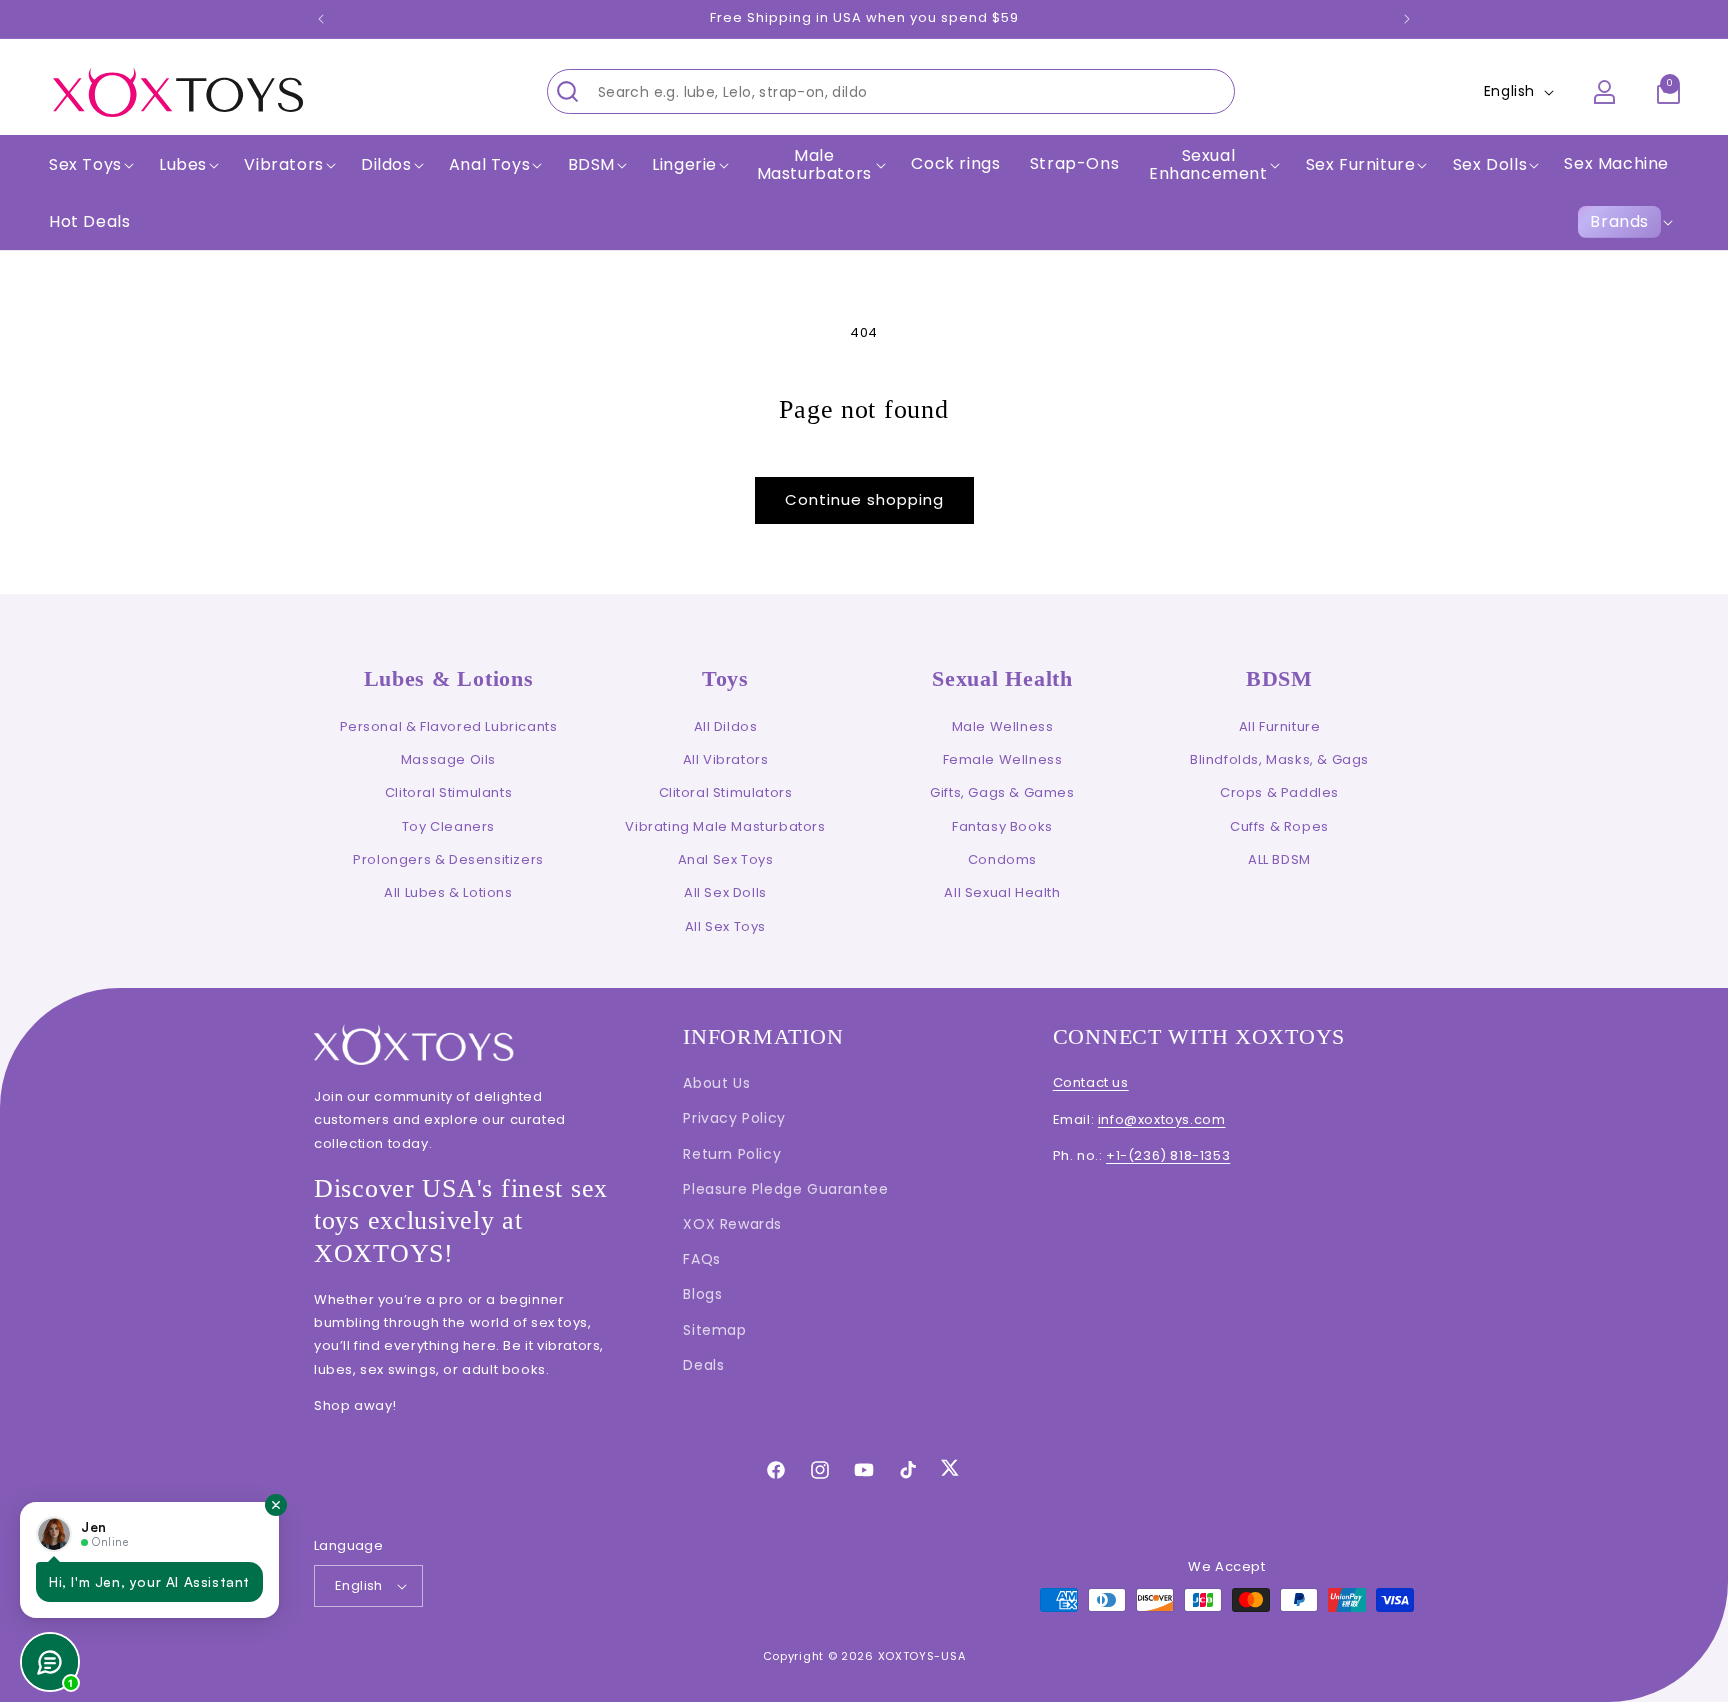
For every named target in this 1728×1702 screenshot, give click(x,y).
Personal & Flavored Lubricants (449, 726)
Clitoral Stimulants (448, 792)
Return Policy (732, 1154)
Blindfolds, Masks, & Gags (1279, 759)
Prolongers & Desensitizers (448, 859)
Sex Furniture (1361, 165)
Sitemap (714, 1330)
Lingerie (684, 165)
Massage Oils (448, 759)
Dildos (386, 165)
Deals (703, 1365)
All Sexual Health (1002, 892)
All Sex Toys (725, 926)
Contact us (1091, 1082)
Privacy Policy (734, 1118)
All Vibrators (726, 759)
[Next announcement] (1407, 19)
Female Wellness (1003, 759)
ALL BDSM (1279, 859)
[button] (89, 165)
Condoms (1002, 859)
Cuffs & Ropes (1279, 826)
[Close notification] (276, 1505)
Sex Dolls (1490, 165)
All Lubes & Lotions (448, 892)
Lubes (183, 165)
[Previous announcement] (321, 19)
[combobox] (891, 91)
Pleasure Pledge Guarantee (785, 1189)
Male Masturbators (814, 164)
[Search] (568, 91)
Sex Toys (85, 165)
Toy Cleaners (448, 826)
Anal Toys (489, 165)
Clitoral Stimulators (726, 792)
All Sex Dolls (725, 892)
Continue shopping (864, 499)
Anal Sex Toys (726, 859)
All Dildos (726, 726)
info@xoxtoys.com (1162, 1119)
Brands (1619, 221)
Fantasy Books (1002, 826)
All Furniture (1280, 726)
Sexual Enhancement (1208, 164)
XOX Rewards (732, 1224)
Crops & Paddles (1279, 792)
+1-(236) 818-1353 (1168, 1155)
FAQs (701, 1259)
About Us (716, 1083)
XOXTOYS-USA (922, 1656)
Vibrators (283, 165)
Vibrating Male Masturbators (725, 826)
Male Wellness (1003, 726)
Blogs (702, 1294)
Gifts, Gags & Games (1002, 792)
